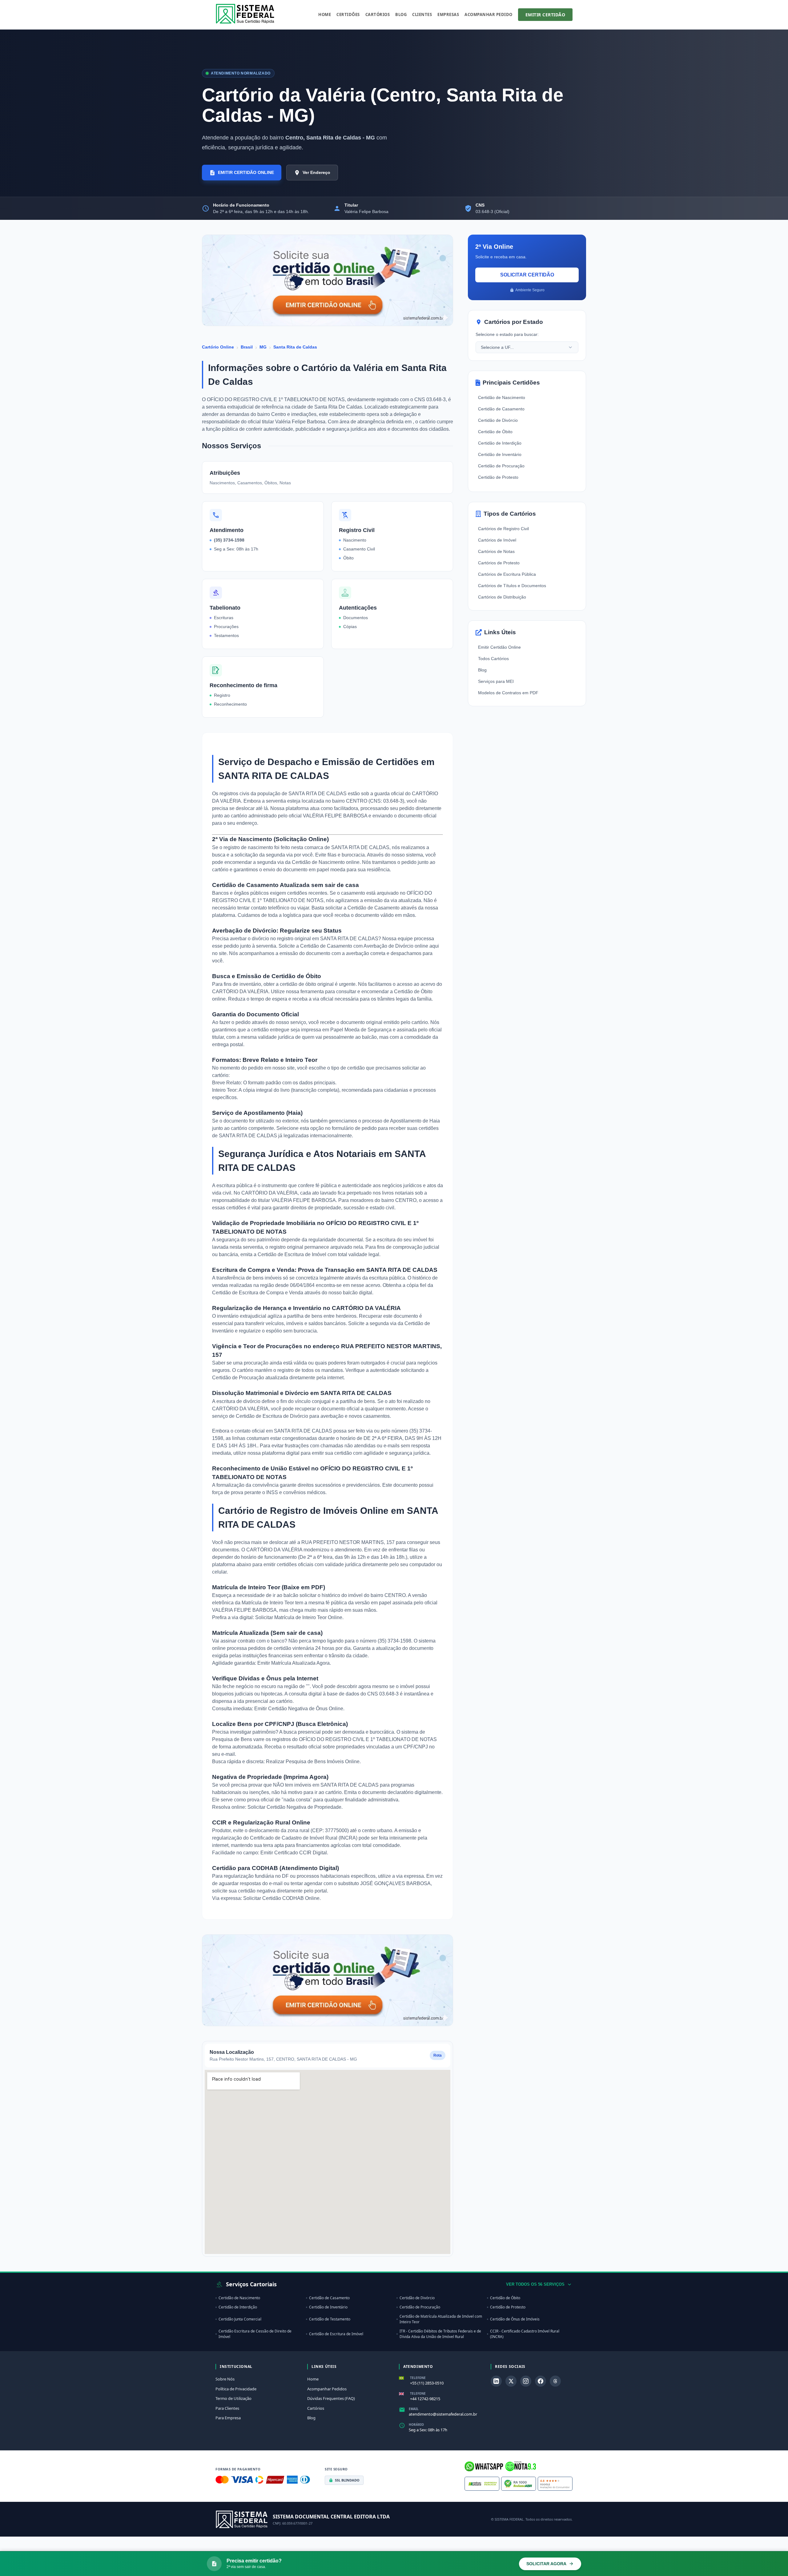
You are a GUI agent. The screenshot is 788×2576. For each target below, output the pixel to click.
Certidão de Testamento (330, 2319)
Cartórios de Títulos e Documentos (512, 586)
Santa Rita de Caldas (295, 347)
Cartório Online (218, 347)
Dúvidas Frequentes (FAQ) (331, 2398)
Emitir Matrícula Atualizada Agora (293, 1663)
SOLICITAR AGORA (546, 2564)
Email (414, 2409)
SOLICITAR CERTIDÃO (527, 275)
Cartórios (378, 14)
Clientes (422, 14)
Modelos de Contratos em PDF (508, 693)
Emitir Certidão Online (499, 647)
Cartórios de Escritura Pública (507, 574)
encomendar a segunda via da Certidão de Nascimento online (292, 862)
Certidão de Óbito (495, 432)
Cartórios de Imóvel (497, 540)
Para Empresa (228, 2418)
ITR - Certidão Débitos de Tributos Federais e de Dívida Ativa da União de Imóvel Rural (440, 2334)
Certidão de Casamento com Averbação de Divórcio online (364, 946)
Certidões (348, 14)
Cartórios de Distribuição (502, 597)
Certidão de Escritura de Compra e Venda (258, 1293)
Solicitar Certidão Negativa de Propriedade (294, 1807)
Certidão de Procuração (239, 1378)
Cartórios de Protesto (499, 563)
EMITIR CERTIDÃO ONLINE (246, 172)
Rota (438, 2055)
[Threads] (555, 2381)
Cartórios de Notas (496, 551)
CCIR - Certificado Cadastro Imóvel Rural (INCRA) (525, 2334)
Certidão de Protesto (498, 477)
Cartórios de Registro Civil (503, 529)
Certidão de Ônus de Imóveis (515, 2319)
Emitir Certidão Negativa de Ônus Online (299, 1709)
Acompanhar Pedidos (327, 2389)
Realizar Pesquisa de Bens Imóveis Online (313, 1762)
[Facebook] (541, 2381)
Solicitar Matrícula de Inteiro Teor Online (299, 1617)
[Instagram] (526, 2381)
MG (263, 347)
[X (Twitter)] (511, 2381)
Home (325, 14)
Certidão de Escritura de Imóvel (293, 1254)
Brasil (247, 347)
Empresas (448, 14)
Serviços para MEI (496, 681)
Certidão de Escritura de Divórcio (273, 1416)
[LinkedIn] (496, 2381)
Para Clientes (227, 2408)
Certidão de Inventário (500, 454)
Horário (416, 2425)
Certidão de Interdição (500, 443)
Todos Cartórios (493, 659)
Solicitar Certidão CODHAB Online (281, 1898)
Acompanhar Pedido (488, 14)
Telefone (418, 2378)
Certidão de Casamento (501, 409)
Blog (401, 14)
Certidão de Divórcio (498, 420)
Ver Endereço (316, 172)
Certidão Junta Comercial (240, 2319)
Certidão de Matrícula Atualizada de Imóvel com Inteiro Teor (441, 2319)
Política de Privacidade (236, 2389)
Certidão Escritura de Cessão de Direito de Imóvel (255, 2334)
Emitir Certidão (545, 15)
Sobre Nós (225, 2379)
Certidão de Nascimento (502, 397)
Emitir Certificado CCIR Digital (294, 1853)
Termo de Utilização (233, 2398)
